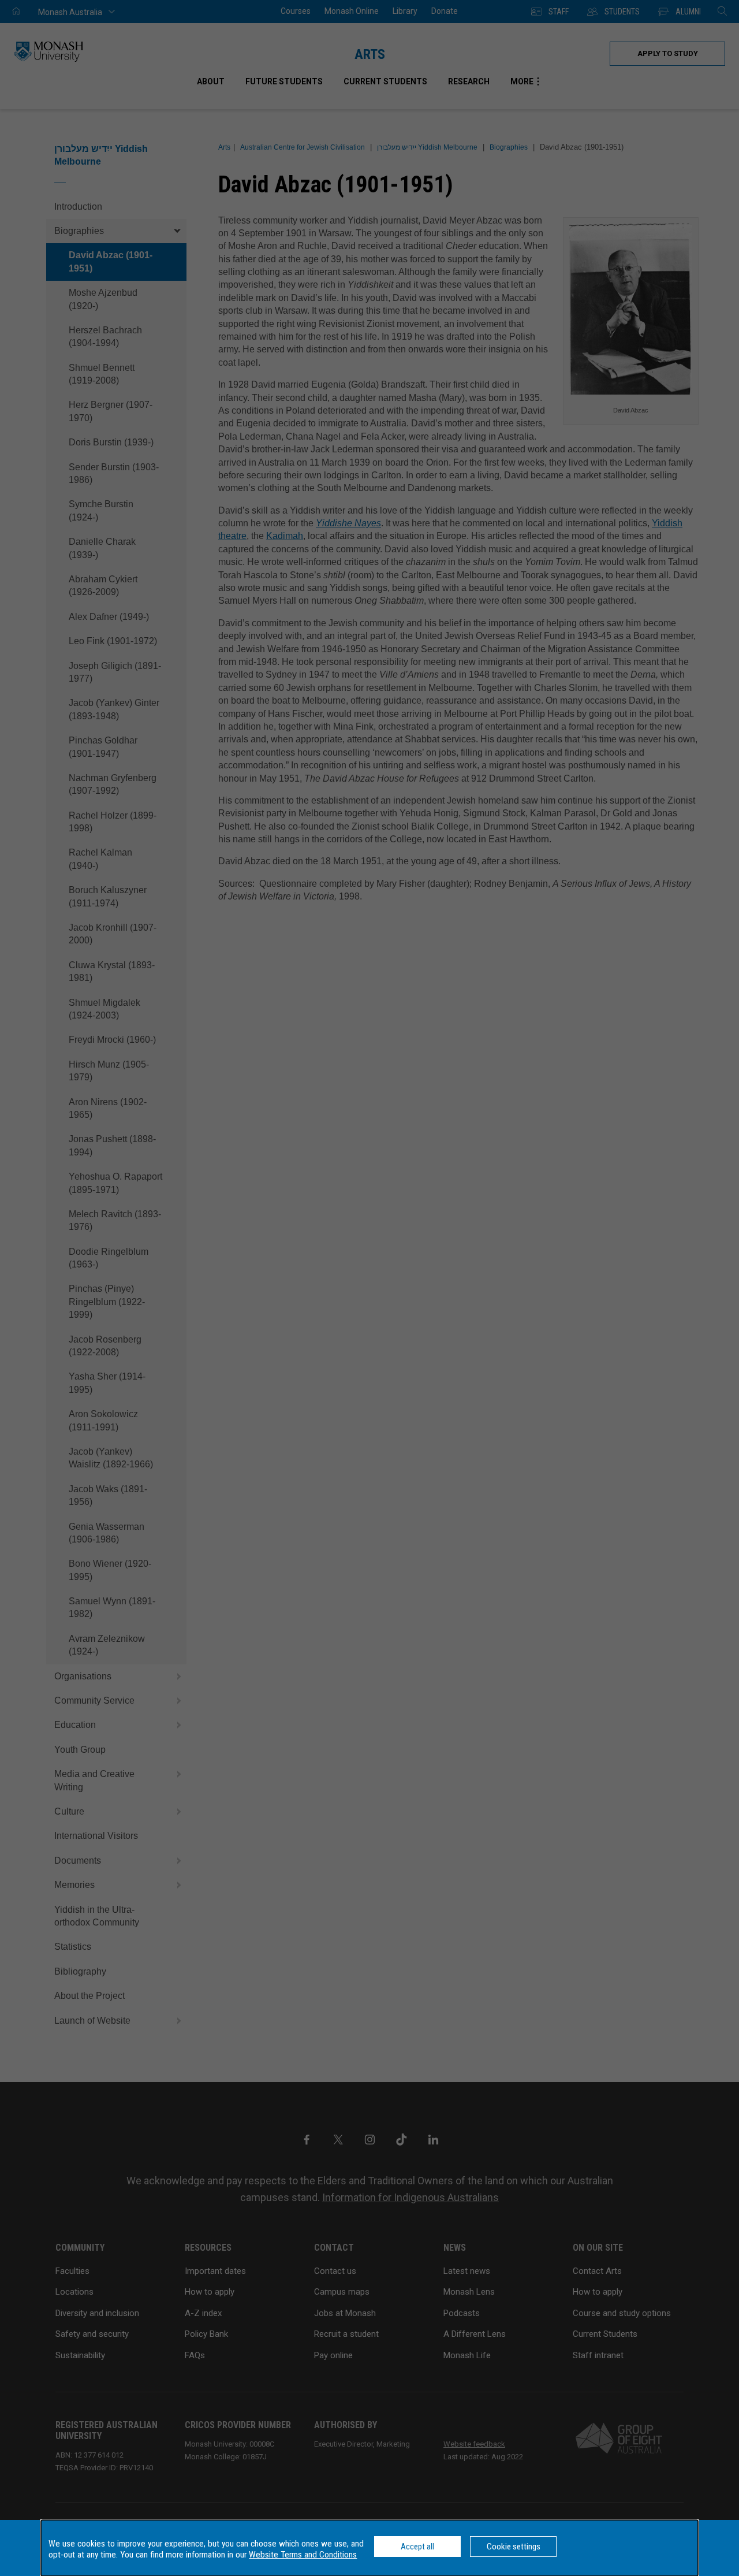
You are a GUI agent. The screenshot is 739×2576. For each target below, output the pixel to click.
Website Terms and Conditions (303, 2555)
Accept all (417, 2547)
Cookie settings (514, 2547)
